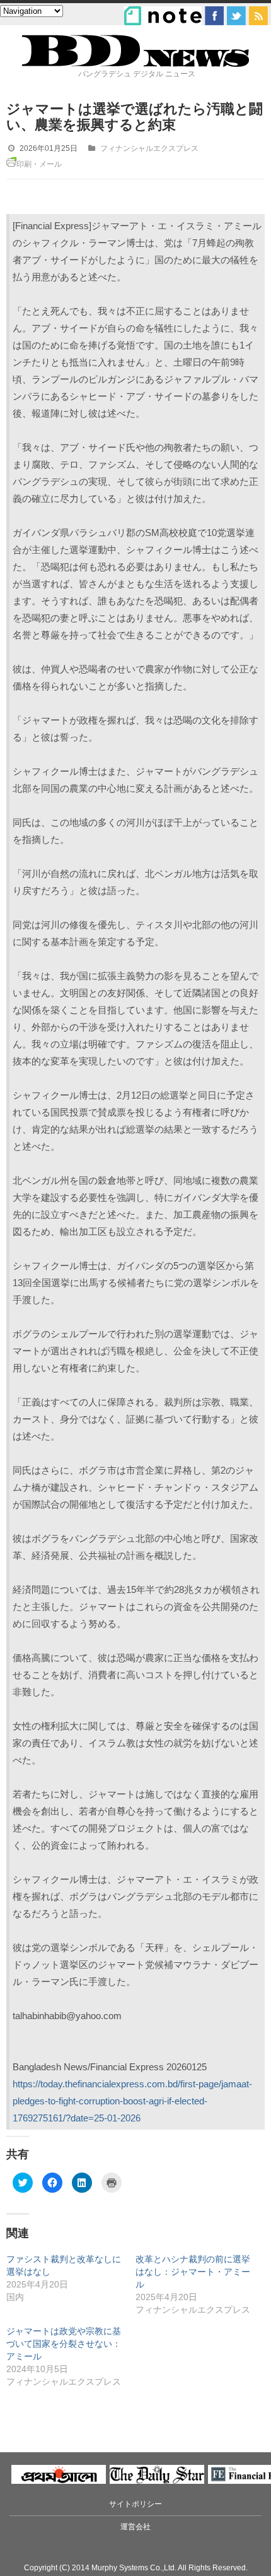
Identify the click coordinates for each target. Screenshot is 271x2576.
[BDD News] (135, 64)
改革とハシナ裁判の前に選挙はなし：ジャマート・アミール (193, 2272)
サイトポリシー (135, 2504)
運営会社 (135, 2527)
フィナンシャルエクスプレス (149, 148)
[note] (163, 16)
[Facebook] (214, 16)
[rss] (258, 16)
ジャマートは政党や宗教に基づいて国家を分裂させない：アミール (64, 2344)
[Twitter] (236, 16)
